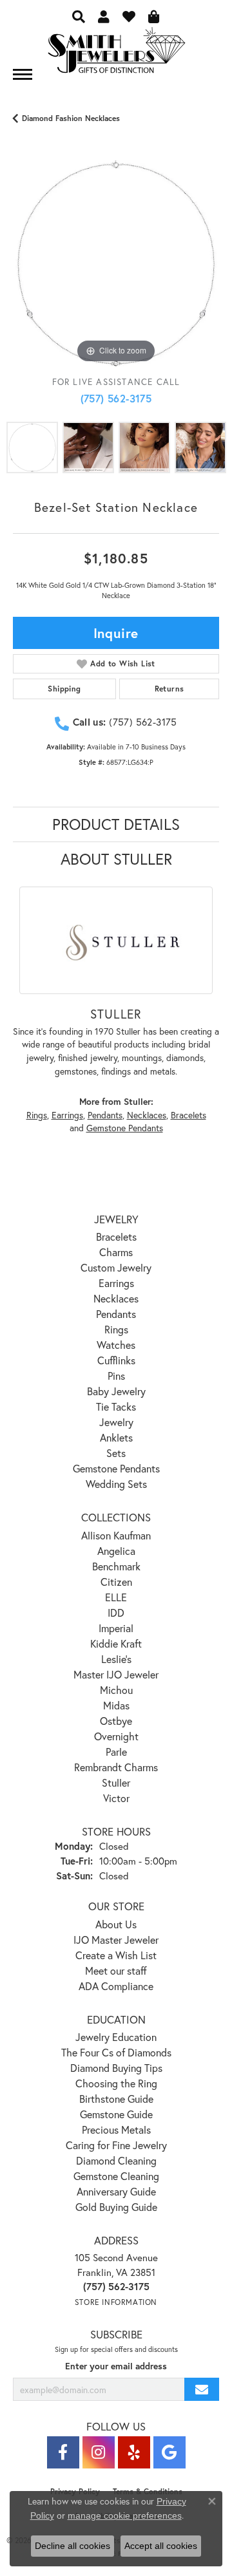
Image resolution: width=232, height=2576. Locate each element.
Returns (169, 689)
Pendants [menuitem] (116, 1314)
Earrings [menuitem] (116, 1283)
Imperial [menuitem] (116, 1628)
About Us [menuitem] (116, 1924)
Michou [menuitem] (116, 1690)
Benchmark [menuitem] (116, 1566)
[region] (116, 263)
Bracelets (188, 1115)
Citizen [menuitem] (116, 1582)
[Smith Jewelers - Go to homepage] (116, 54)
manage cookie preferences (125, 2515)
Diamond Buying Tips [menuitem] (116, 2068)
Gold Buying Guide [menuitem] (116, 2207)
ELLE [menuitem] (116, 1597)
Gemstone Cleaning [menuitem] (116, 2176)
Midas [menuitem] (116, 1705)
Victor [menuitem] (116, 1798)
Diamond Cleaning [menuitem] (116, 2160)
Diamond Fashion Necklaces (71, 118)
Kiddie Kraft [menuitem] (116, 1643)
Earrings (67, 1115)
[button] (79, 16)
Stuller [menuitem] (116, 1782)
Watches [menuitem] (116, 1345)
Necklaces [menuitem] (116, 1298)
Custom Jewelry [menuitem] (116, 1267)
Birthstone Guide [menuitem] (116, 2099)
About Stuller (116, 859)
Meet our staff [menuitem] (116, 1970)
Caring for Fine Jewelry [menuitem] (116, 2145)
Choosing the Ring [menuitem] (116, 2083)
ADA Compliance (116, 1986)
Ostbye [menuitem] (116, 1721)
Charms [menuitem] (116, 1252)
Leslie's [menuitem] (116, 1659)
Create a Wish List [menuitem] (116, 1955)
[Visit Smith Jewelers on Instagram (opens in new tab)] (99, 2452)
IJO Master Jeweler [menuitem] (116, 1940)
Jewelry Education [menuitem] (116, 2037)
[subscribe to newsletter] (202, 2390)
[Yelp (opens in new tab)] (134, 2452)
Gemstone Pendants (125, 1128)
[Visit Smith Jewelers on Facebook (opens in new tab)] (63, 2452)
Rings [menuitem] (116, 1329)
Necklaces (147, 1115)
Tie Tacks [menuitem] (116, 1406)
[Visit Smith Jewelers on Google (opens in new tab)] (169, 2452)
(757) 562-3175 (116, 398)
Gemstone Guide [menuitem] (116, 2114)
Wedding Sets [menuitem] (116, 1484)
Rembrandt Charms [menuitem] (116, 1767)
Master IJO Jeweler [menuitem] (116, 1674)
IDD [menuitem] (116, 1612)
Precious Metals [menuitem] (116, 2129)
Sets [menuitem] (116, 1453)
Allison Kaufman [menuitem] (116, 1535)
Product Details (116, 824)
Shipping (64, 689)
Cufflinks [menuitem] (116, 1360)
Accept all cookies (161, 2546)
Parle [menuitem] (116, 1752)
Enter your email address (116, 2366)
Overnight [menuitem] (116, 1736)
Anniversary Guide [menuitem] (116, 2191)
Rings (37, 1115)
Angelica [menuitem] (116, 1551)
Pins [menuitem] (116, 1376)
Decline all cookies (72, 2546)
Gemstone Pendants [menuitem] (116, 1468)
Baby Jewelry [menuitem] (116, 1391)
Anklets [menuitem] (116, 1437)
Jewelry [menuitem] (116, 1422)
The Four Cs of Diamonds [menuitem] (116, 2052)
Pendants (105, 1115)
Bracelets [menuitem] (116, 1236)
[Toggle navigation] (23, 74)
